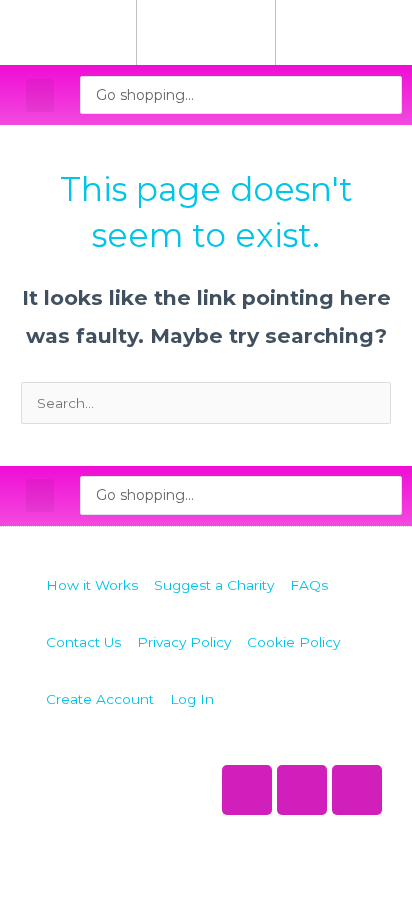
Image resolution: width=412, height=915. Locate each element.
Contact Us (83, 642)
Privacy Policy (184, 642)
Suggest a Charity (214, 585)
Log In (192, 699)
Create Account (100, 699)
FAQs (309, 585)
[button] (40, 95)
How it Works (92, 585)
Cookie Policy (293, 642)
